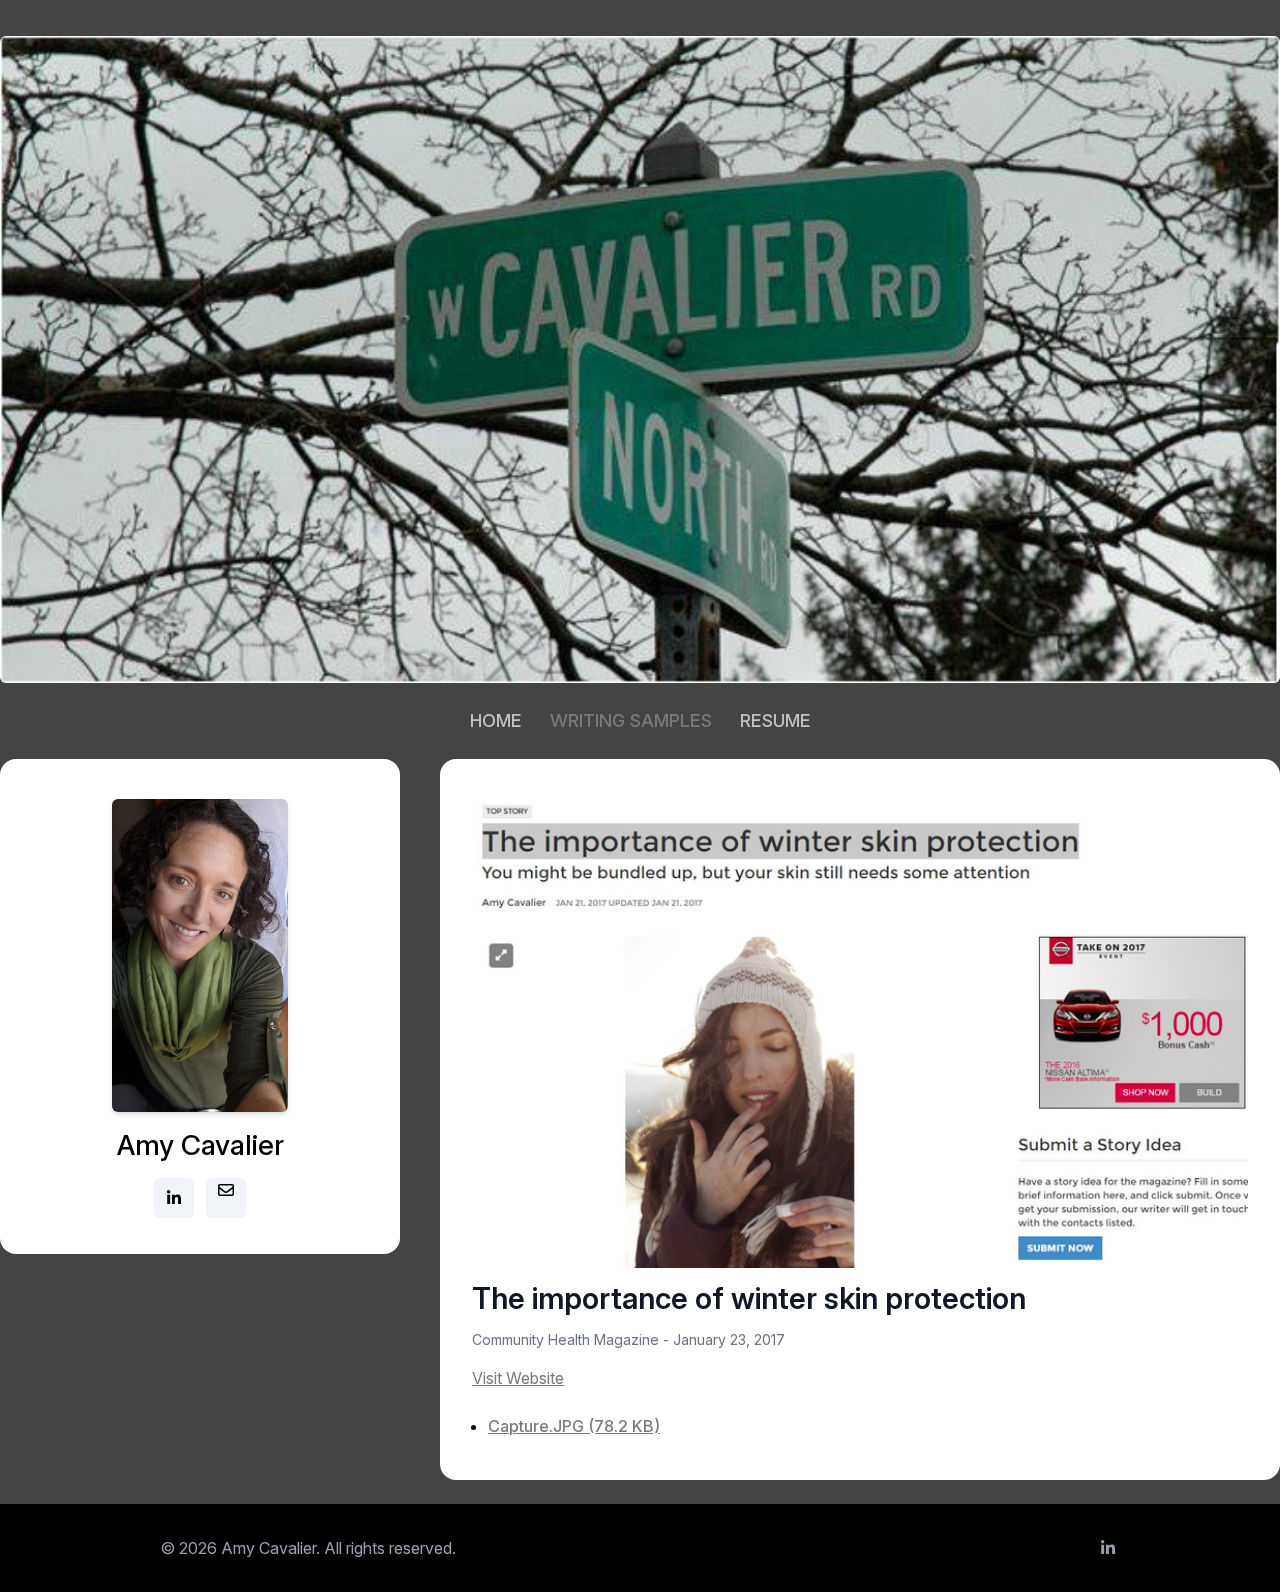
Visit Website (518, 1378)
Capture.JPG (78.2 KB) (574, 1426)
